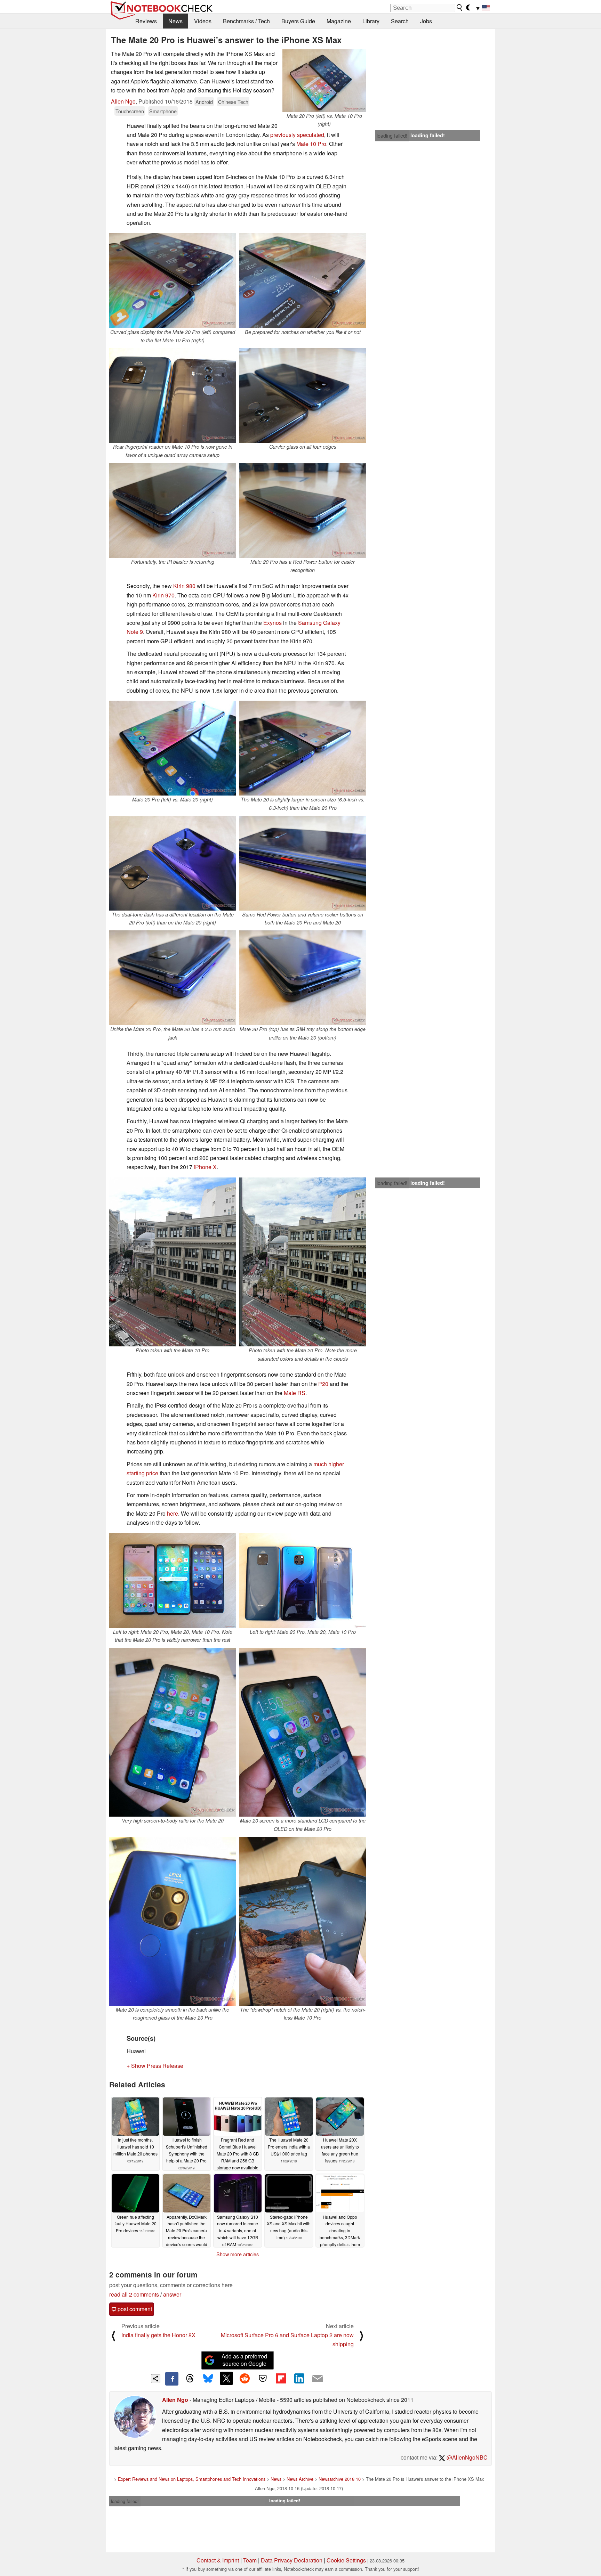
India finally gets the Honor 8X (158, 2335)
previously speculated (297, 135)
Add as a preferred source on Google (244, 2360)
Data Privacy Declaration (292, 2560)
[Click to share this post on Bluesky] (208, 2379)
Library (371, 21)
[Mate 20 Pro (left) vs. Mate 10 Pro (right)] (324, 81)
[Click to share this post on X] (226, 2378)
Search (400, 21)
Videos (203, 21)
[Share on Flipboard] (281, 2378)
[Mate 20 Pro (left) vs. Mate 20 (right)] (173, 748)
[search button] (460, 8)
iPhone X (205, 1167)
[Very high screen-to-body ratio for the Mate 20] (173, 1732)
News (175, 21)
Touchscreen (130, 111)
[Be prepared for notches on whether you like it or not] (303, 281)
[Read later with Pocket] (263, 2378)
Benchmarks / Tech (246, 21)
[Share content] (156, 2379)
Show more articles (238, 2254)
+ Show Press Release (155, 2066)
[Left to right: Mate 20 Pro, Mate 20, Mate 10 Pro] (303, 1580)
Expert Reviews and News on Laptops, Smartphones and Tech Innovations (192, 2479)
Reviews (146, 21)
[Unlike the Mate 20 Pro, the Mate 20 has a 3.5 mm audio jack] (173, 978)
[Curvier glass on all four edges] (303, 395)
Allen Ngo (123, 101)
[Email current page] (318, 2379)
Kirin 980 (184, 586)
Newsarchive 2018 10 (340, 2479)
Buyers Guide (298, 21)
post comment (134, 2309)
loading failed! (392, 136)
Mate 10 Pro (311, 144)
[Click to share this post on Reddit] (245, 2378)
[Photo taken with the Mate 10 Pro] (173, 1262)
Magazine (339, 21)
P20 (324, 1384)
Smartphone (163, 111)
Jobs (426, 21)
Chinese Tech (233, 102)
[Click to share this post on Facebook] (172, 2379)
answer (172, 2294)
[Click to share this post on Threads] (190, 2379)
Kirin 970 (163, 595)
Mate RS (295, 1393)
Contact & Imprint (218, 2560)
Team (250, 2560)
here (173, 1513)
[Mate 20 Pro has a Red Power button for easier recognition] (303, 510)
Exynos (273, 623)
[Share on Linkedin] (299, 2378)
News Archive (300, 2479)
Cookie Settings (346, 2560)
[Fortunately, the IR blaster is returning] (173, 510)
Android (204, 102)
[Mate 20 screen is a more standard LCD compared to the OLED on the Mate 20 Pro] (303, 1732)
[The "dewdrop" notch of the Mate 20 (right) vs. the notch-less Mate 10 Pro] (303, 1921)
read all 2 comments (134, 2294)
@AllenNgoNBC (466, 2457)
